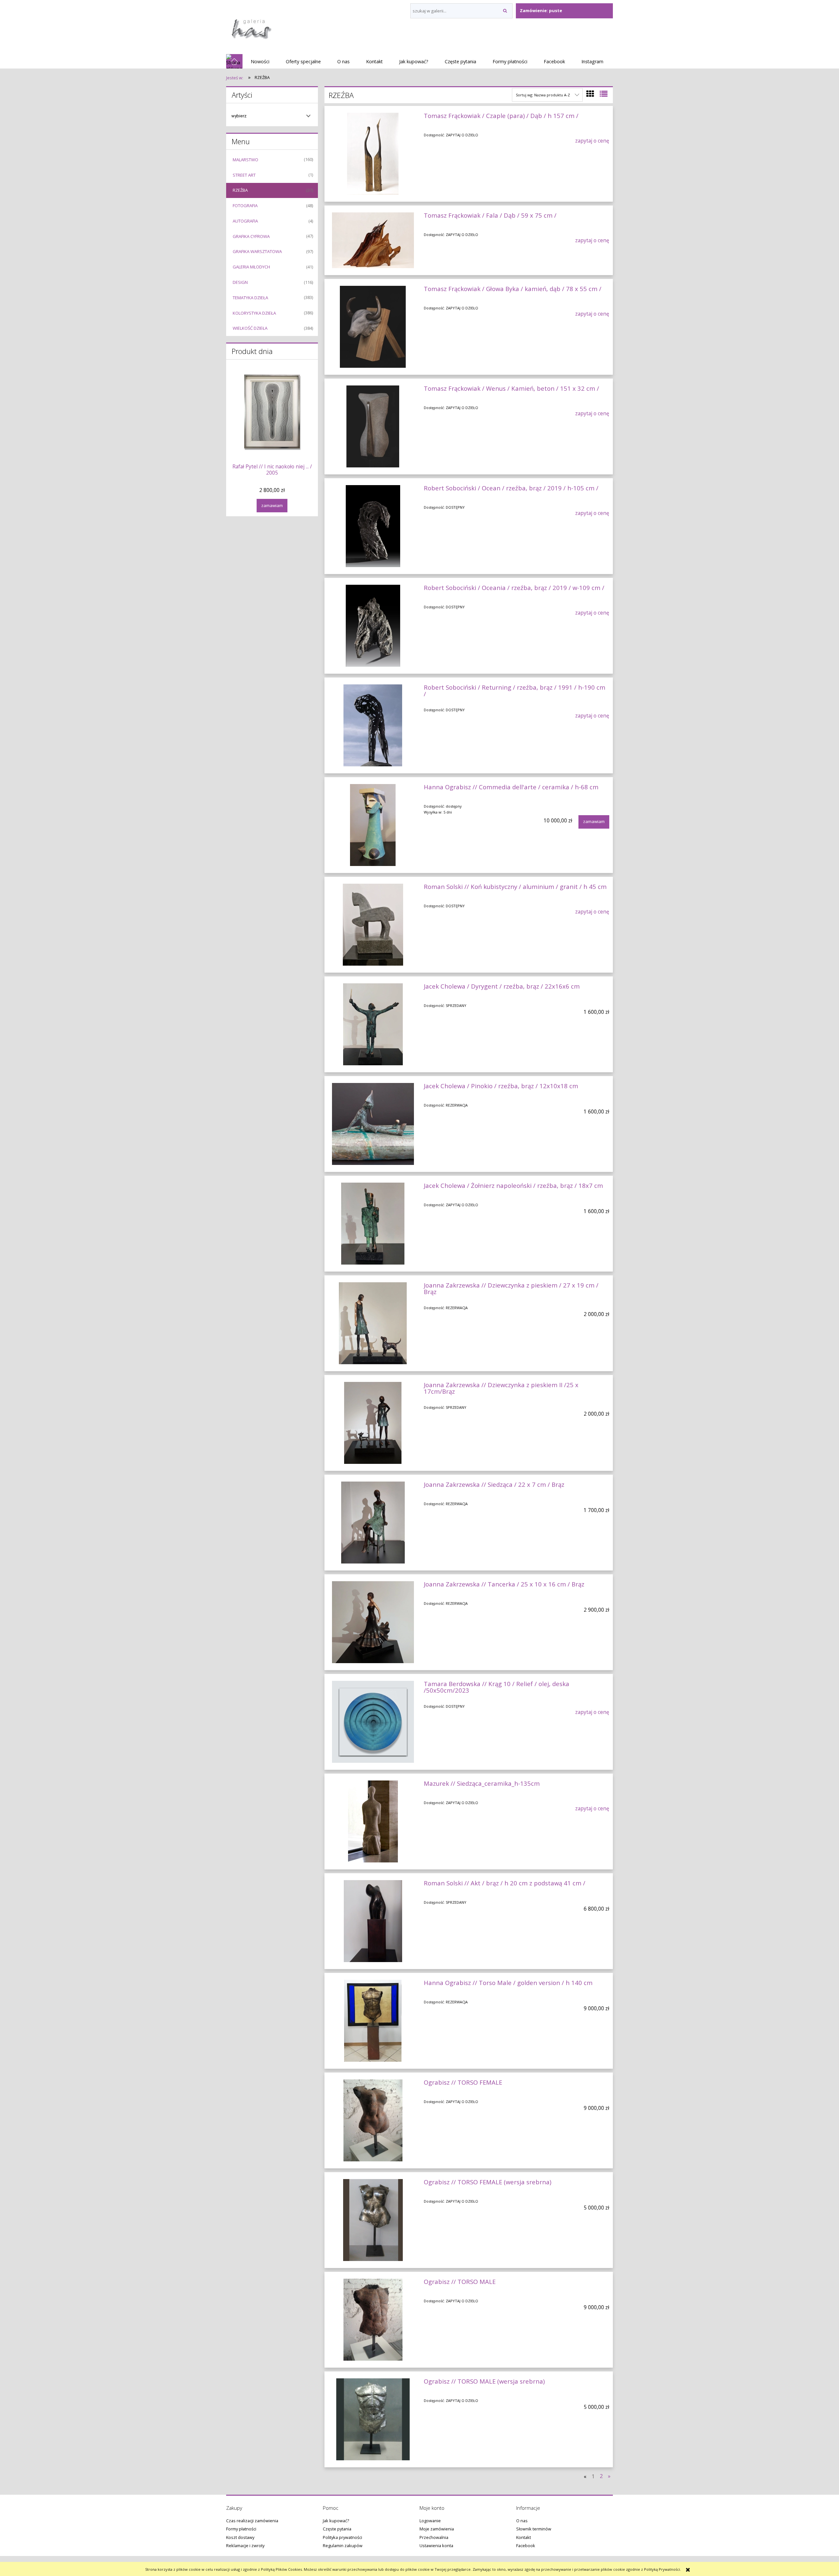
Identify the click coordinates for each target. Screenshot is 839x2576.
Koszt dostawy (240, 2537)
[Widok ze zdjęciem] (590, 94)
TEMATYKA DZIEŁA (250, 298)
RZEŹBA (240, 190)
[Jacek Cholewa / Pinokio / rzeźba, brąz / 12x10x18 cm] (373, 1124)
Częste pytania (337, 2529)
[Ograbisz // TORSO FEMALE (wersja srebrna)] (373, 2220)
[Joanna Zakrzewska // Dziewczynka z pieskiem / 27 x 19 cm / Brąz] (373, 1323)
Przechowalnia (434, 2537)
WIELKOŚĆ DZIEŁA (250, 328)
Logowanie (430, 2521)
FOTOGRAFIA (245, 206)
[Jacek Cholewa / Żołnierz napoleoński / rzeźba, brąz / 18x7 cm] (373, 1224)
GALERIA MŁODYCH (251, 267)
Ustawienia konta (436, 2546)
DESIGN (240, 282)
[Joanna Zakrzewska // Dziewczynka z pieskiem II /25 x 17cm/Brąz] (373, 1423)
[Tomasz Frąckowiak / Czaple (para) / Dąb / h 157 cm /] (373, 154)
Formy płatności (241, 2529)
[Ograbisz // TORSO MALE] (373, 2320)
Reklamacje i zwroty (245, 2546)
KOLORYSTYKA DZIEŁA (254, 313)
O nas (522, 2521)
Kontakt (524, 2537)
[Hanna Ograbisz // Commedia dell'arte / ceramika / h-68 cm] (373, 825)
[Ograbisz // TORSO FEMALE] (373, 2120)
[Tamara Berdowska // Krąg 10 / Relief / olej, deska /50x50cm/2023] (373, 1722)
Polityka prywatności (342, 2537)
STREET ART (244, 175)
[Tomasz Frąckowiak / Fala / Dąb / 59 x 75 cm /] (373, 240)
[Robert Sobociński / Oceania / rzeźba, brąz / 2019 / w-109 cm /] (373, 626)
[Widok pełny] (604, 94)
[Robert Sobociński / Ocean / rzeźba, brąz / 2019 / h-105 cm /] (373, 526)
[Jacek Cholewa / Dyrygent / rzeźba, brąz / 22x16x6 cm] (373, 1024)
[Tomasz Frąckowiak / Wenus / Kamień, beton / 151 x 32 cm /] (373, 426)
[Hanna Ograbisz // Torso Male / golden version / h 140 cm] (373, 2021)
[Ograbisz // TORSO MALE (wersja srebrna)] (373, 2419)
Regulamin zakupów (343, 2546)
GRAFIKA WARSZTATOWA (257, 251)
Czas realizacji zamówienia (252, 2521)
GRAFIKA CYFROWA (251, 236)
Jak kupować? (336, 2521)
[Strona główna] (251, 27)
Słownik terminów (534, 2529)
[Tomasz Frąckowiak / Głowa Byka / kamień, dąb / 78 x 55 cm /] (373, 327)
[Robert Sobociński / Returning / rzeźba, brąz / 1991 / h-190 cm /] (373, 725)
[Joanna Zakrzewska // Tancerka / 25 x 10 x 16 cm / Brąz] (373, 1622)
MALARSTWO (245, 160)
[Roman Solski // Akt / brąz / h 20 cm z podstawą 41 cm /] (373, 1921)
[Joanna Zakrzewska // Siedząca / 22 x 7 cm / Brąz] (373, 1523)
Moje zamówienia (437, 2529)
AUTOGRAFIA (245, 221)
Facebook (526, 2546)
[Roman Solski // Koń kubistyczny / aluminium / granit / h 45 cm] (373, 925)
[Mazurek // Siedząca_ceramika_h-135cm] (373, 1821)
